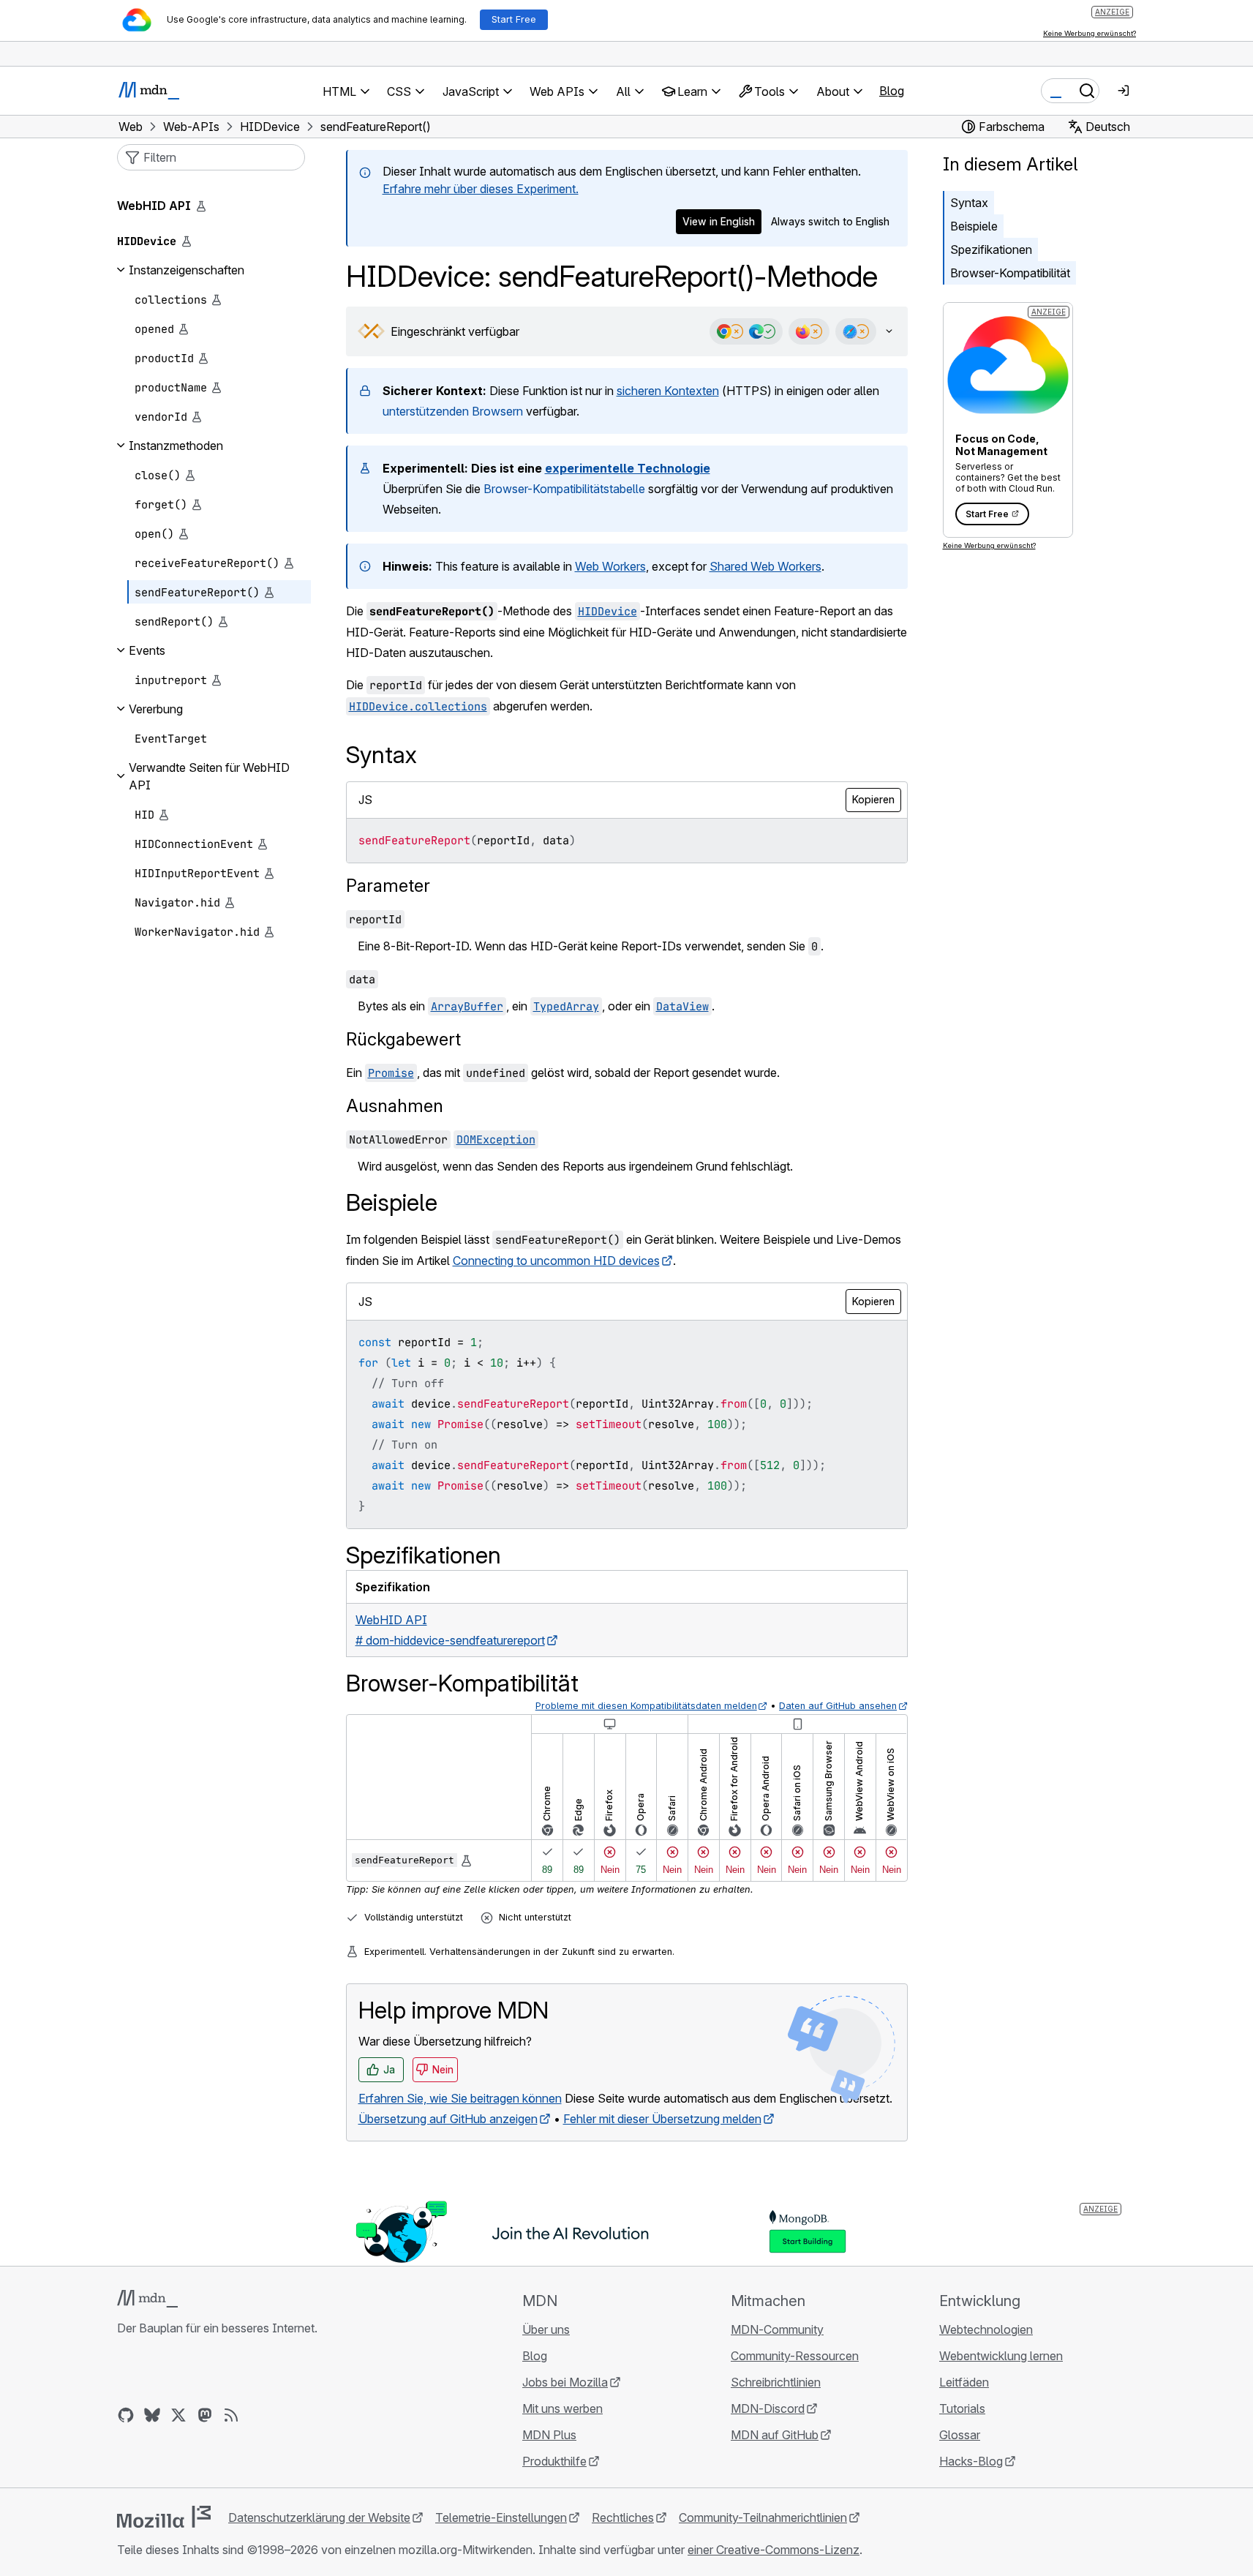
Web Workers (610, 566)
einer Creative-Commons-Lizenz (774, 2550)
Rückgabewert (403, 1039)
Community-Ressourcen (795, 2356)
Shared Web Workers (765, 566)
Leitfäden (964, 2382)
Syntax (969, 203)
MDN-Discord (768, 2408)
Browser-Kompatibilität (1010, 273)
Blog (892, 91)
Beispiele (974, 226)
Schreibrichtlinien (776, 2382)
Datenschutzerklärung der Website (319, 2517)
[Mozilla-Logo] (164, 2517)
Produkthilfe (554, 2461)
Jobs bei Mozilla (565, 2382)
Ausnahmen (395, 1106)
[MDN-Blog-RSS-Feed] (231, 2415)
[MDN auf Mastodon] (205, 2415)
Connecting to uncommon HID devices (556, 1261)
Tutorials (962, 2408)
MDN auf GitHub (775, 2435)
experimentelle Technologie (628, 468)
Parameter (388, 886)
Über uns (546, 2329)
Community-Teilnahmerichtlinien (763, 2517)
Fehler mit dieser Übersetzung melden (662, 2119)
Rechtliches (623, 2517)
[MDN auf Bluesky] (152, 2415)
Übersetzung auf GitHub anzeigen (448, 2119)
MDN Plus (549, 2435)
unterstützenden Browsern (453, 411)
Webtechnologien (986, 2329)
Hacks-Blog (971, 2461)
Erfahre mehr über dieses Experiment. (481, 189)
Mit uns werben (562, 2408)
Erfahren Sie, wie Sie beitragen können (460, 2098)
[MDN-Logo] (147, 2299)
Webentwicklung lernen (1001, 2356)
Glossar (960, 2435)
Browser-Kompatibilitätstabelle (564, 489)
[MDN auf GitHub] (126, 2415)
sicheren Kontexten (668, 391)
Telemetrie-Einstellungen (501, 2517)
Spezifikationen (991, 249)
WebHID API (154, 206)
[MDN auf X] (178, 2415)
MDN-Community (777, 2329)
